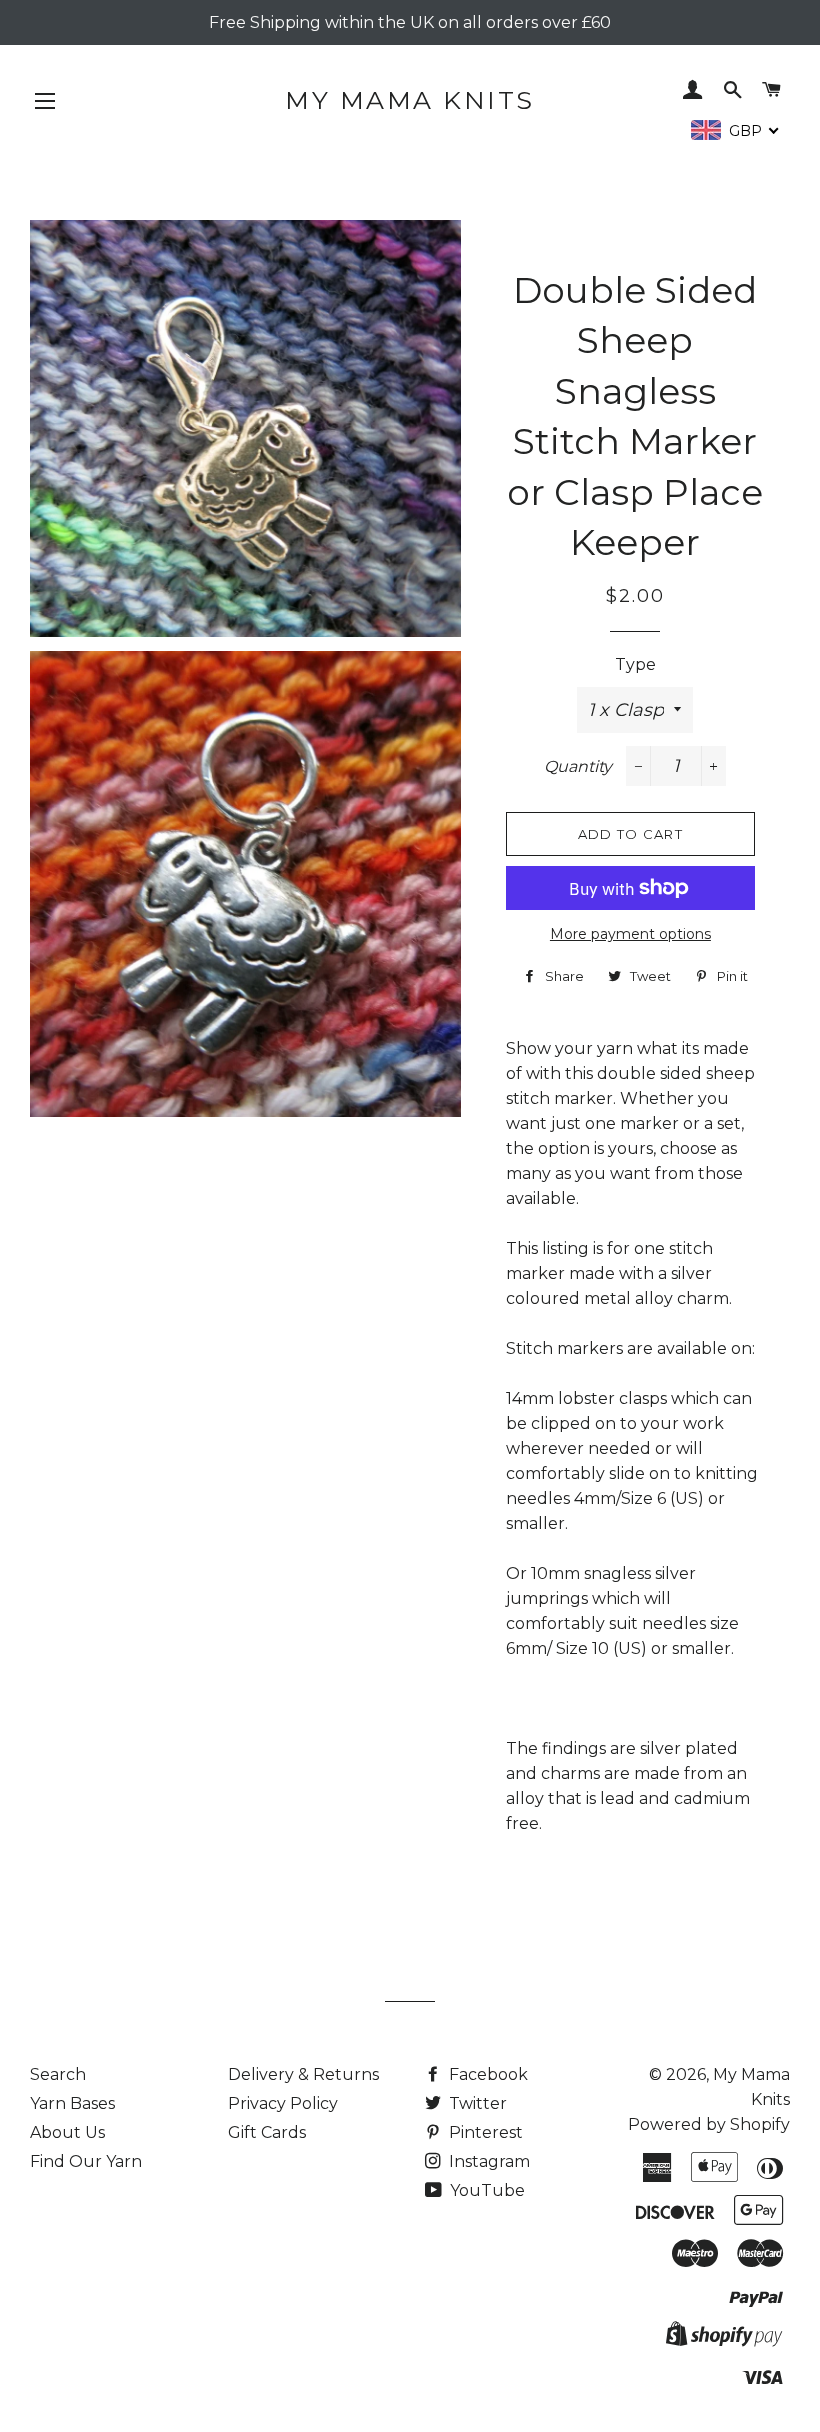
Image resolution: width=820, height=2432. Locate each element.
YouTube (485, 2190)
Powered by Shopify (709, 2124)
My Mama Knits (410, 100)
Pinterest (484, 2132)
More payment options (630, 934)
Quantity (578, 766)
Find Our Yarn (86, 2161)
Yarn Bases (72, 2103)
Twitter (476, 2103)
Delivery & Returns (303, 2074)
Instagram (487, 2161)
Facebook (486, 2074)
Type (635, 664)
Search (58, 2074)
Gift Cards (267, 2132)
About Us (67, 2132)
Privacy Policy (283, 2103)
